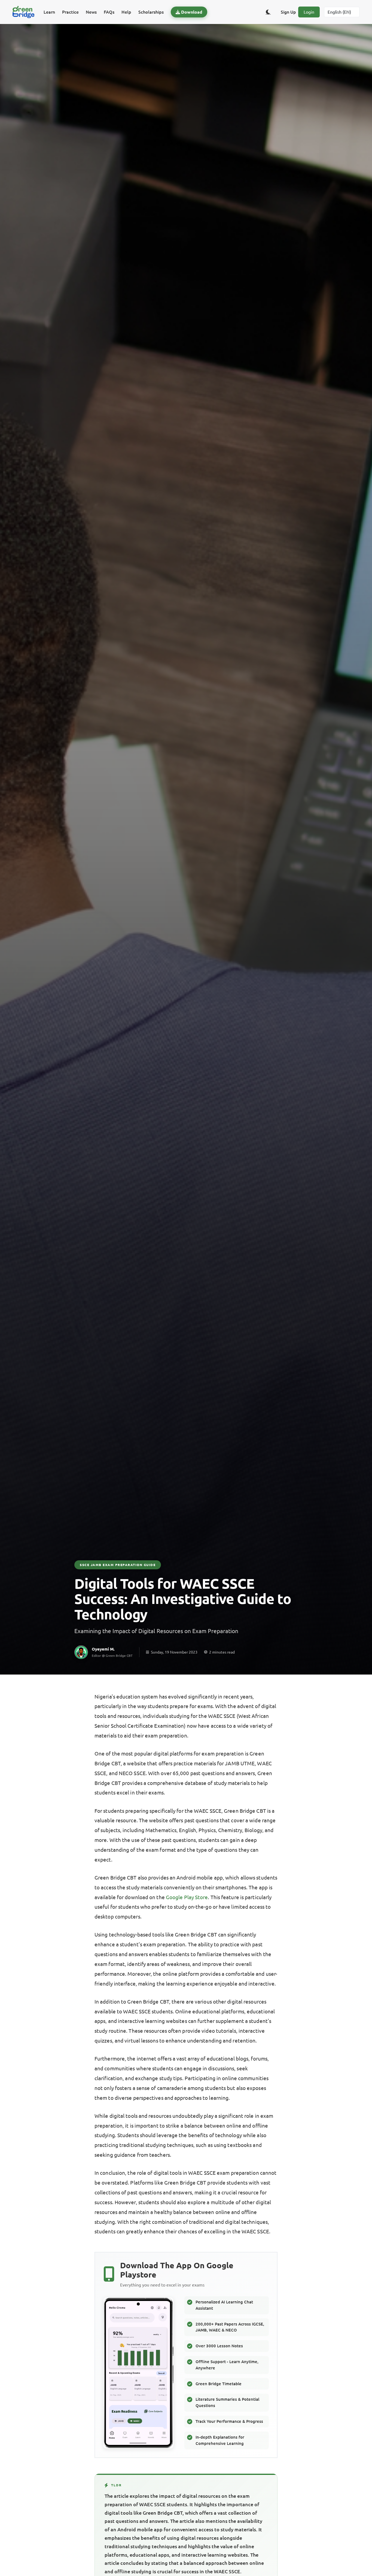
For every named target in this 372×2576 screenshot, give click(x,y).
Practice (70, 12)
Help (126, 12)
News (91, 12)
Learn (49, 12)
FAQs (109, 12)
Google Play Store (187, 1897)
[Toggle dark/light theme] (268, 12)
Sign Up (288, 12)
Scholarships (151, 12)
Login (309, 12)
